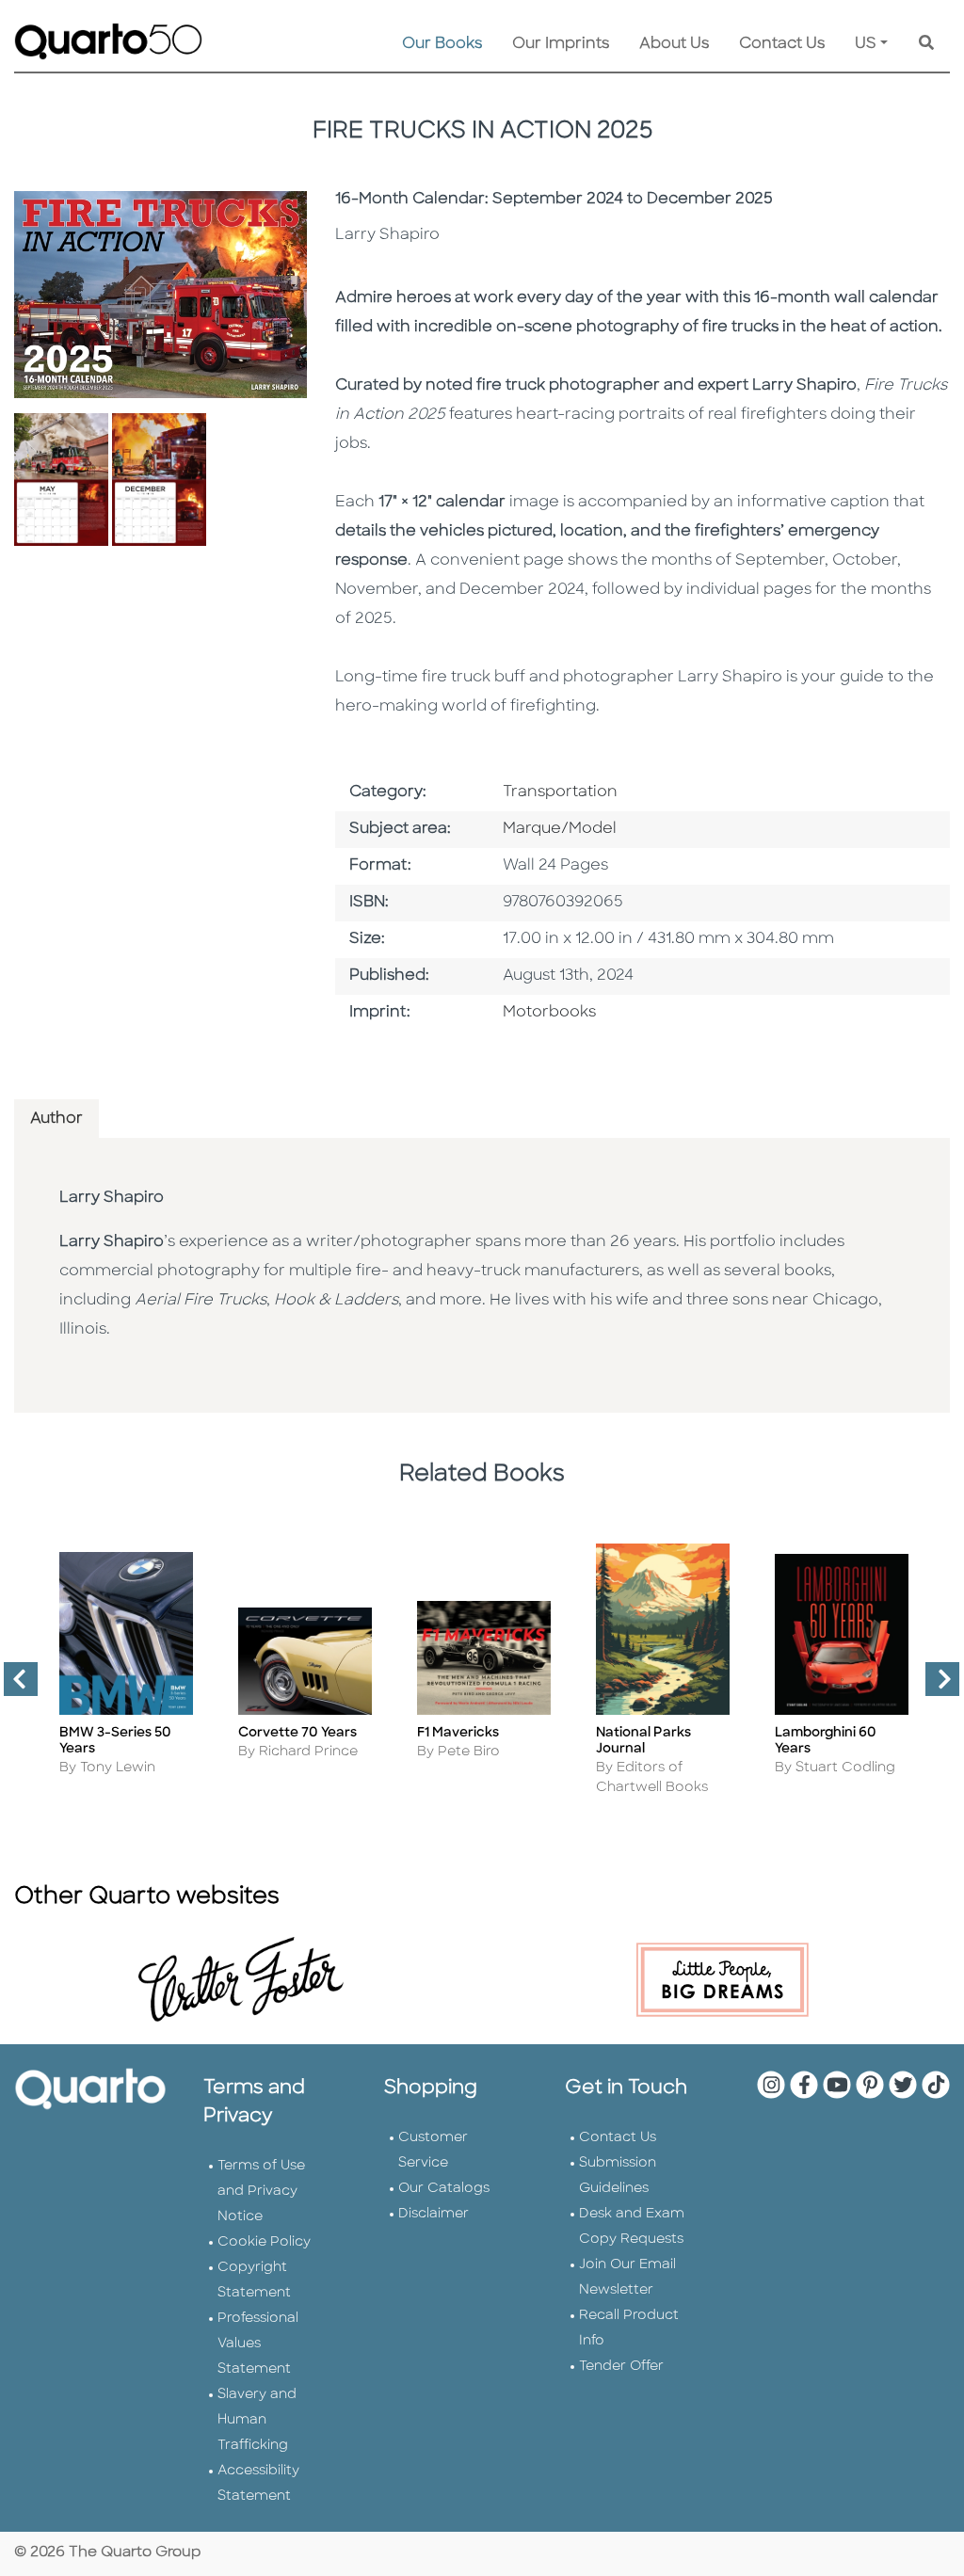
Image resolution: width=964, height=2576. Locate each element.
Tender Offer (621, 2367)
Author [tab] (56, 1119)
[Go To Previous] (13, 1687)
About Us (674, 44)
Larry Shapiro (112, 1198)
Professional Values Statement (258, 2344)
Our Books (442, 44)
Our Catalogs (444, 2189)
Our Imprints (561, 44)
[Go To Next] (935, 1687)
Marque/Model (560, 829)
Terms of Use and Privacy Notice (261, 2192)
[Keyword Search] (926, 44)
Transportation (560, 792)
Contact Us (782, 44)
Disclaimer (434, 2214)
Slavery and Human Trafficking (257, 2420)
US (866, 44)
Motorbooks (549, 1013)
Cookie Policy (264, 2242)
